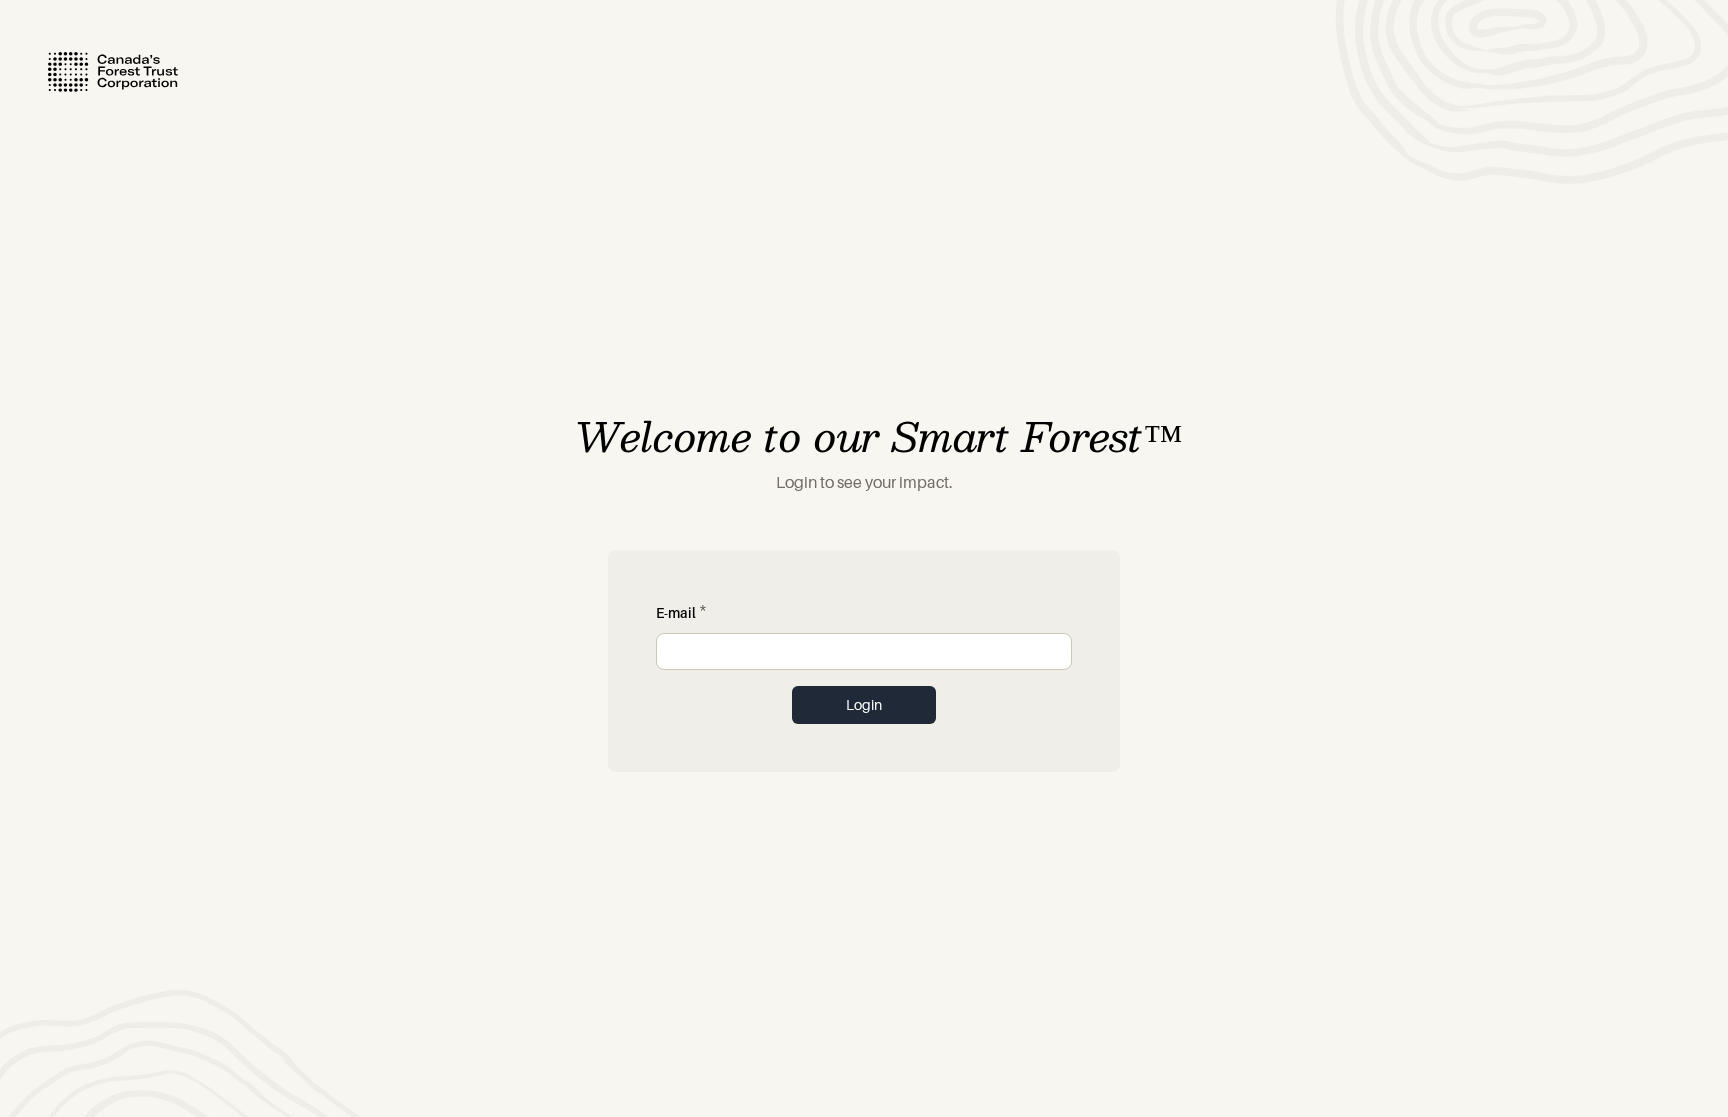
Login (864, 705)
